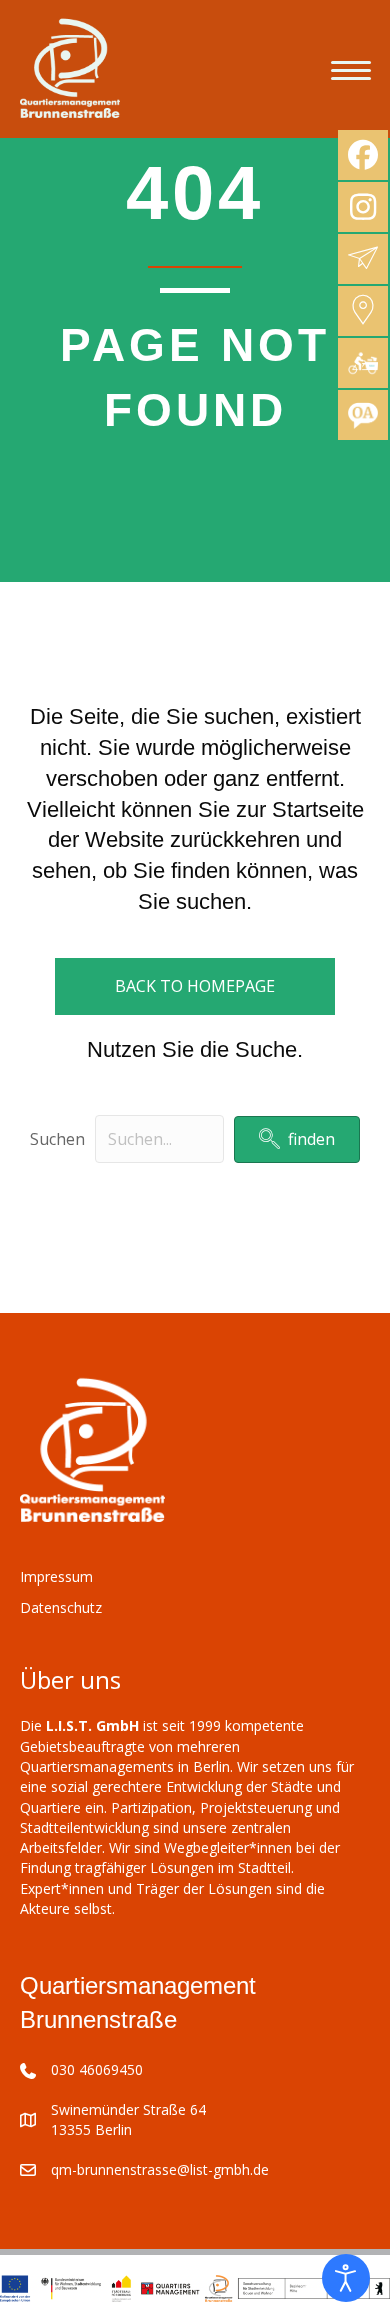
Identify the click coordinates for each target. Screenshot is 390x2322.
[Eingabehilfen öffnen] (346, 2278)
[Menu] (351, 71)
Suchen (57, 1139)
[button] (297, 1139)
